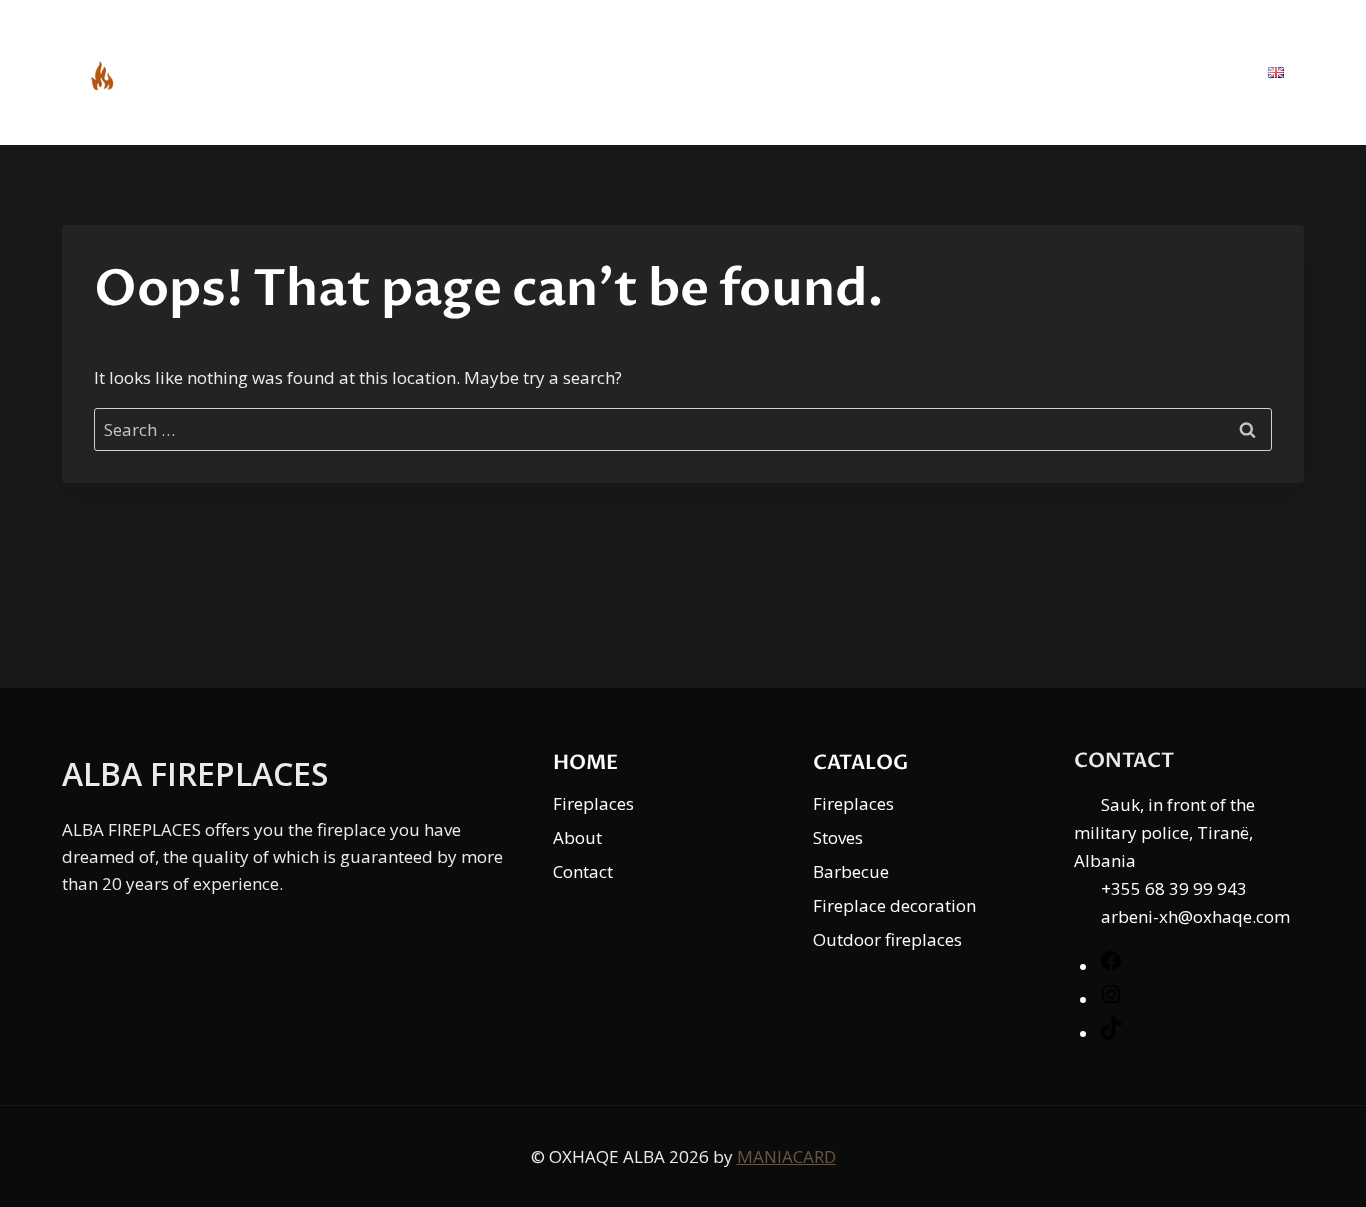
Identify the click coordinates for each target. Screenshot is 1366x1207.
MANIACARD (786, 1156)
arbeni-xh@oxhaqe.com (1195, 916)
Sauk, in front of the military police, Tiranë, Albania (1164, 832)
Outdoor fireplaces (887, 939)
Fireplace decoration (894, 905)
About (1069, 72)
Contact (1184, 72)
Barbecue (851, 871)
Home (829, 72)
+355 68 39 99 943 (1174, 888)
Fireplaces (593, 803)
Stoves (838, 837)
